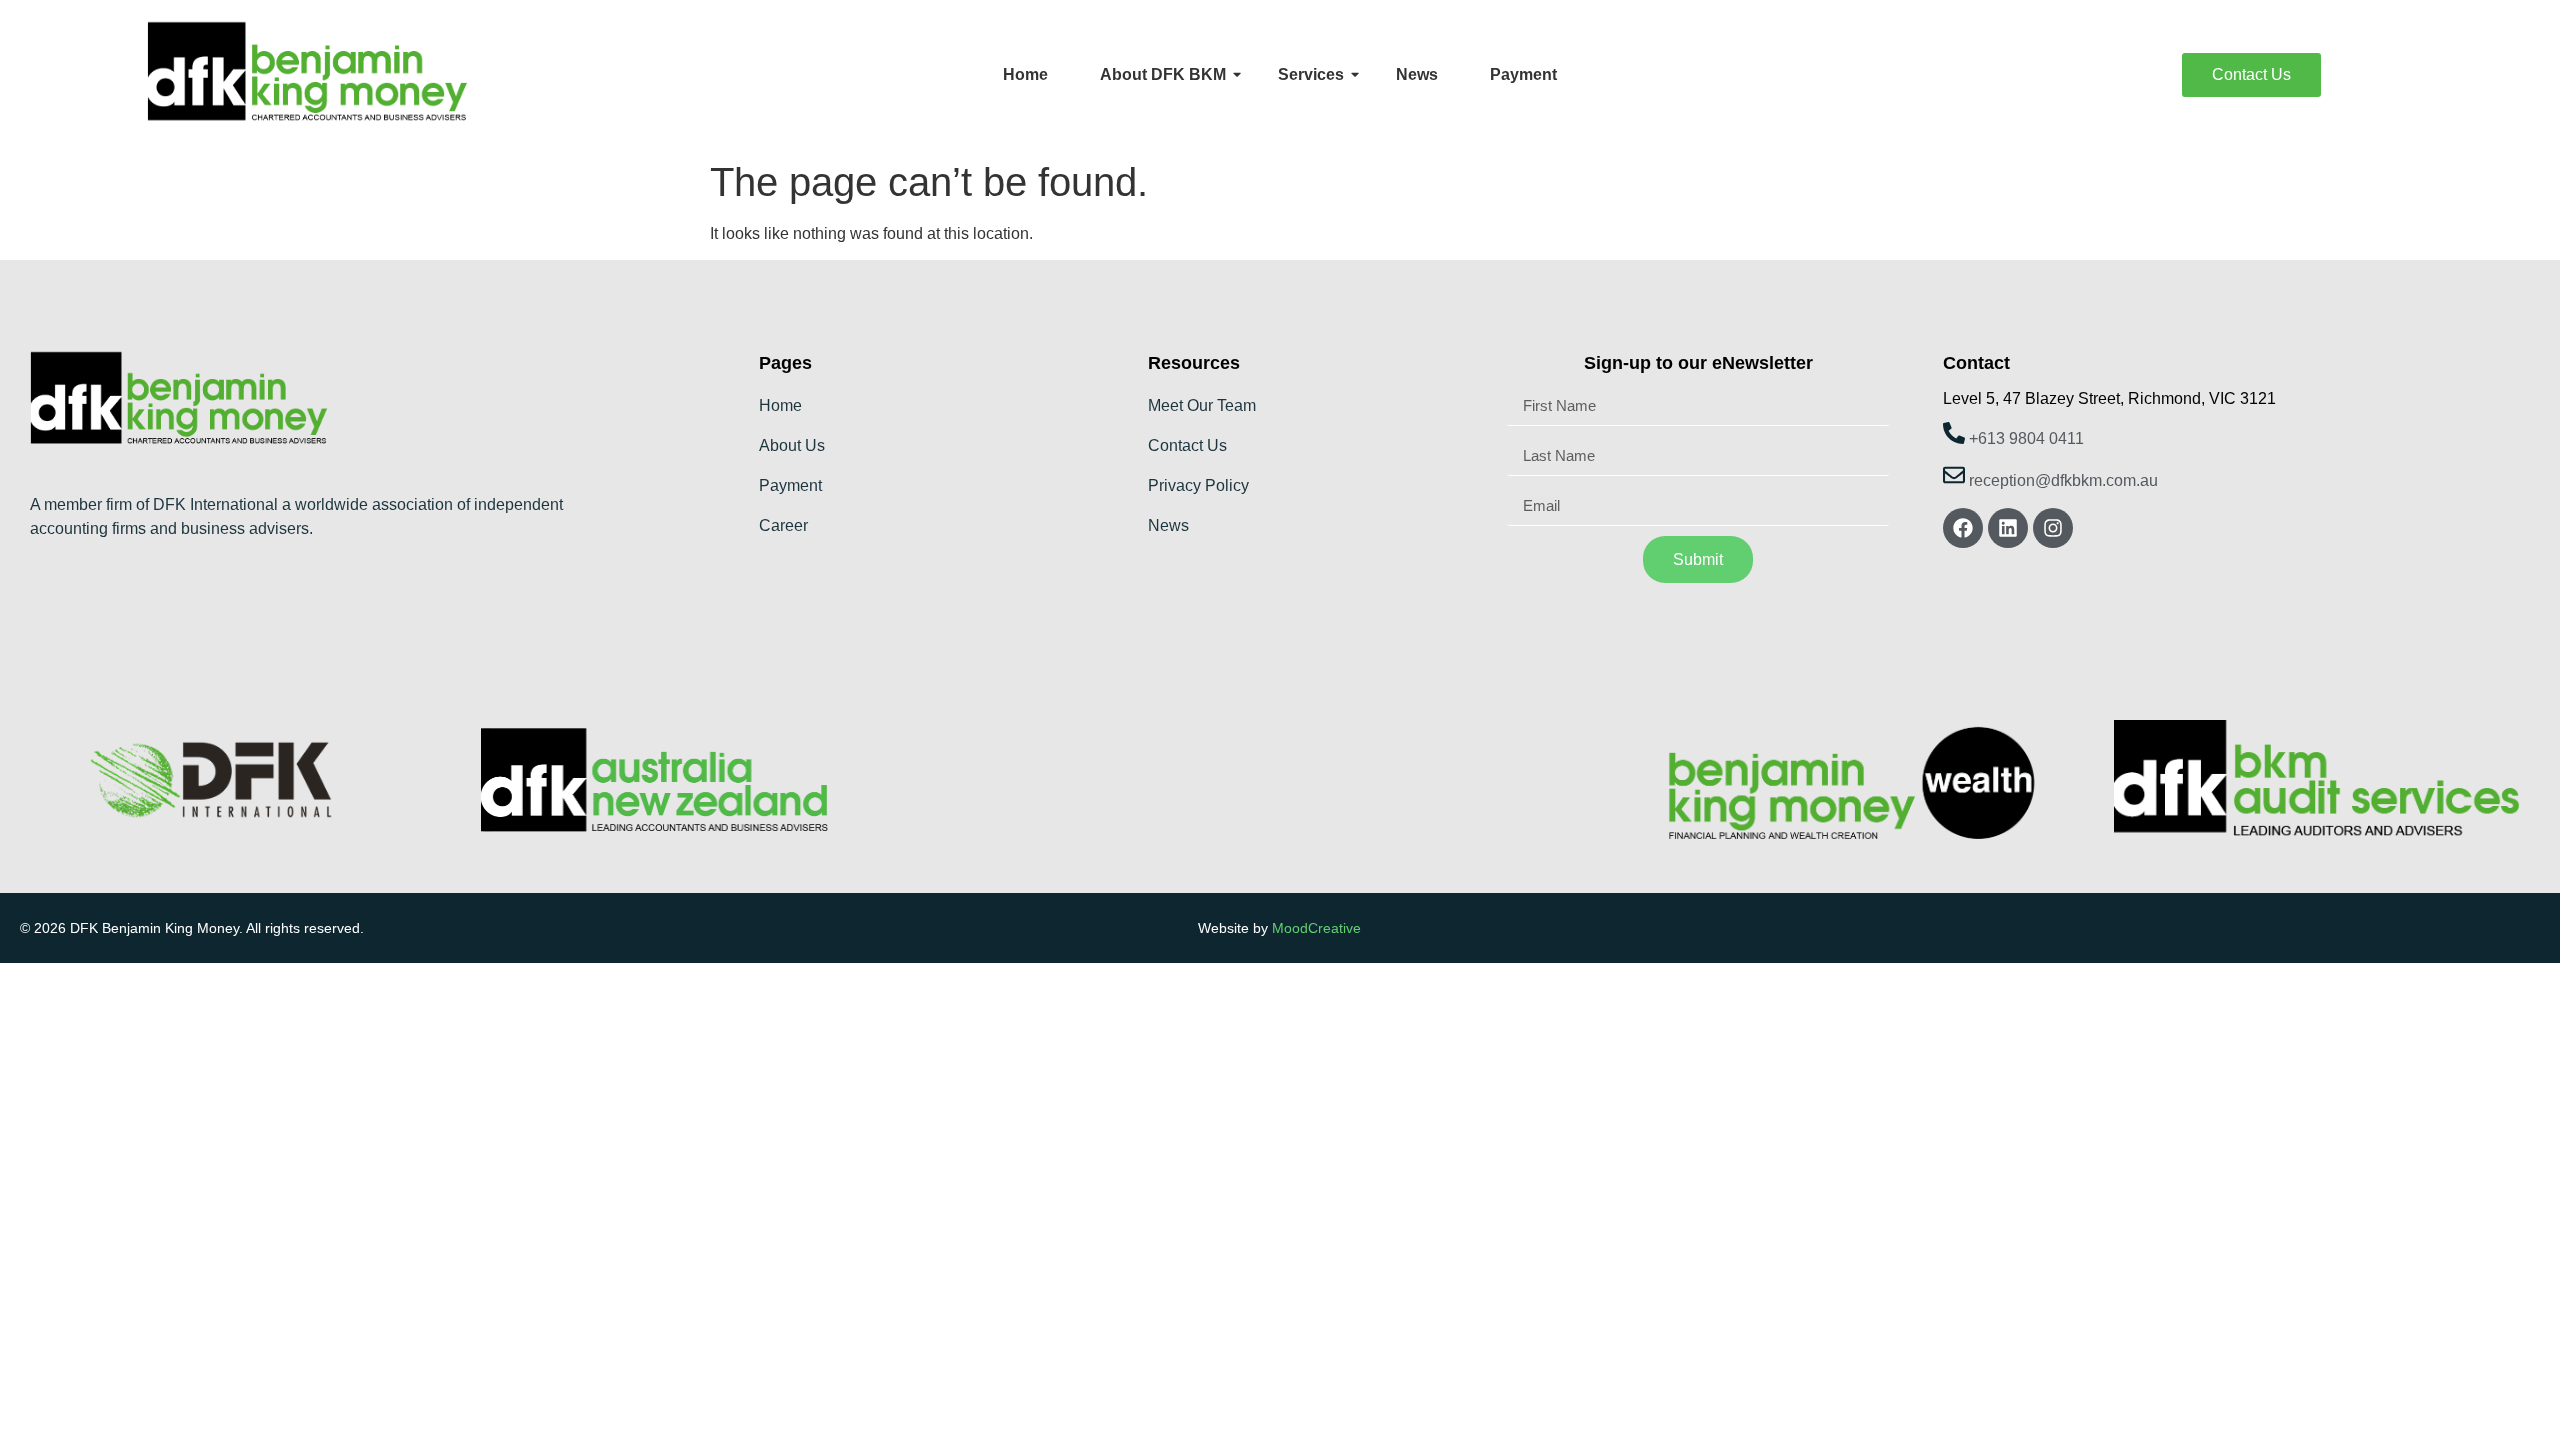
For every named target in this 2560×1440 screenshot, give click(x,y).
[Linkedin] (2008, 528)
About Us (792, 445)
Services (1311, 74)
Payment (1523, 74)
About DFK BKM (1163, 74)
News (1417, 74)
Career (783, 525)
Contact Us (1187, 445)
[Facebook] (1963, 528)
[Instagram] (2053, 528)
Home (1025, 74)
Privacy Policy (1198, 485)
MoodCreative (1316, 928)
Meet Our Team (1202, 405)
